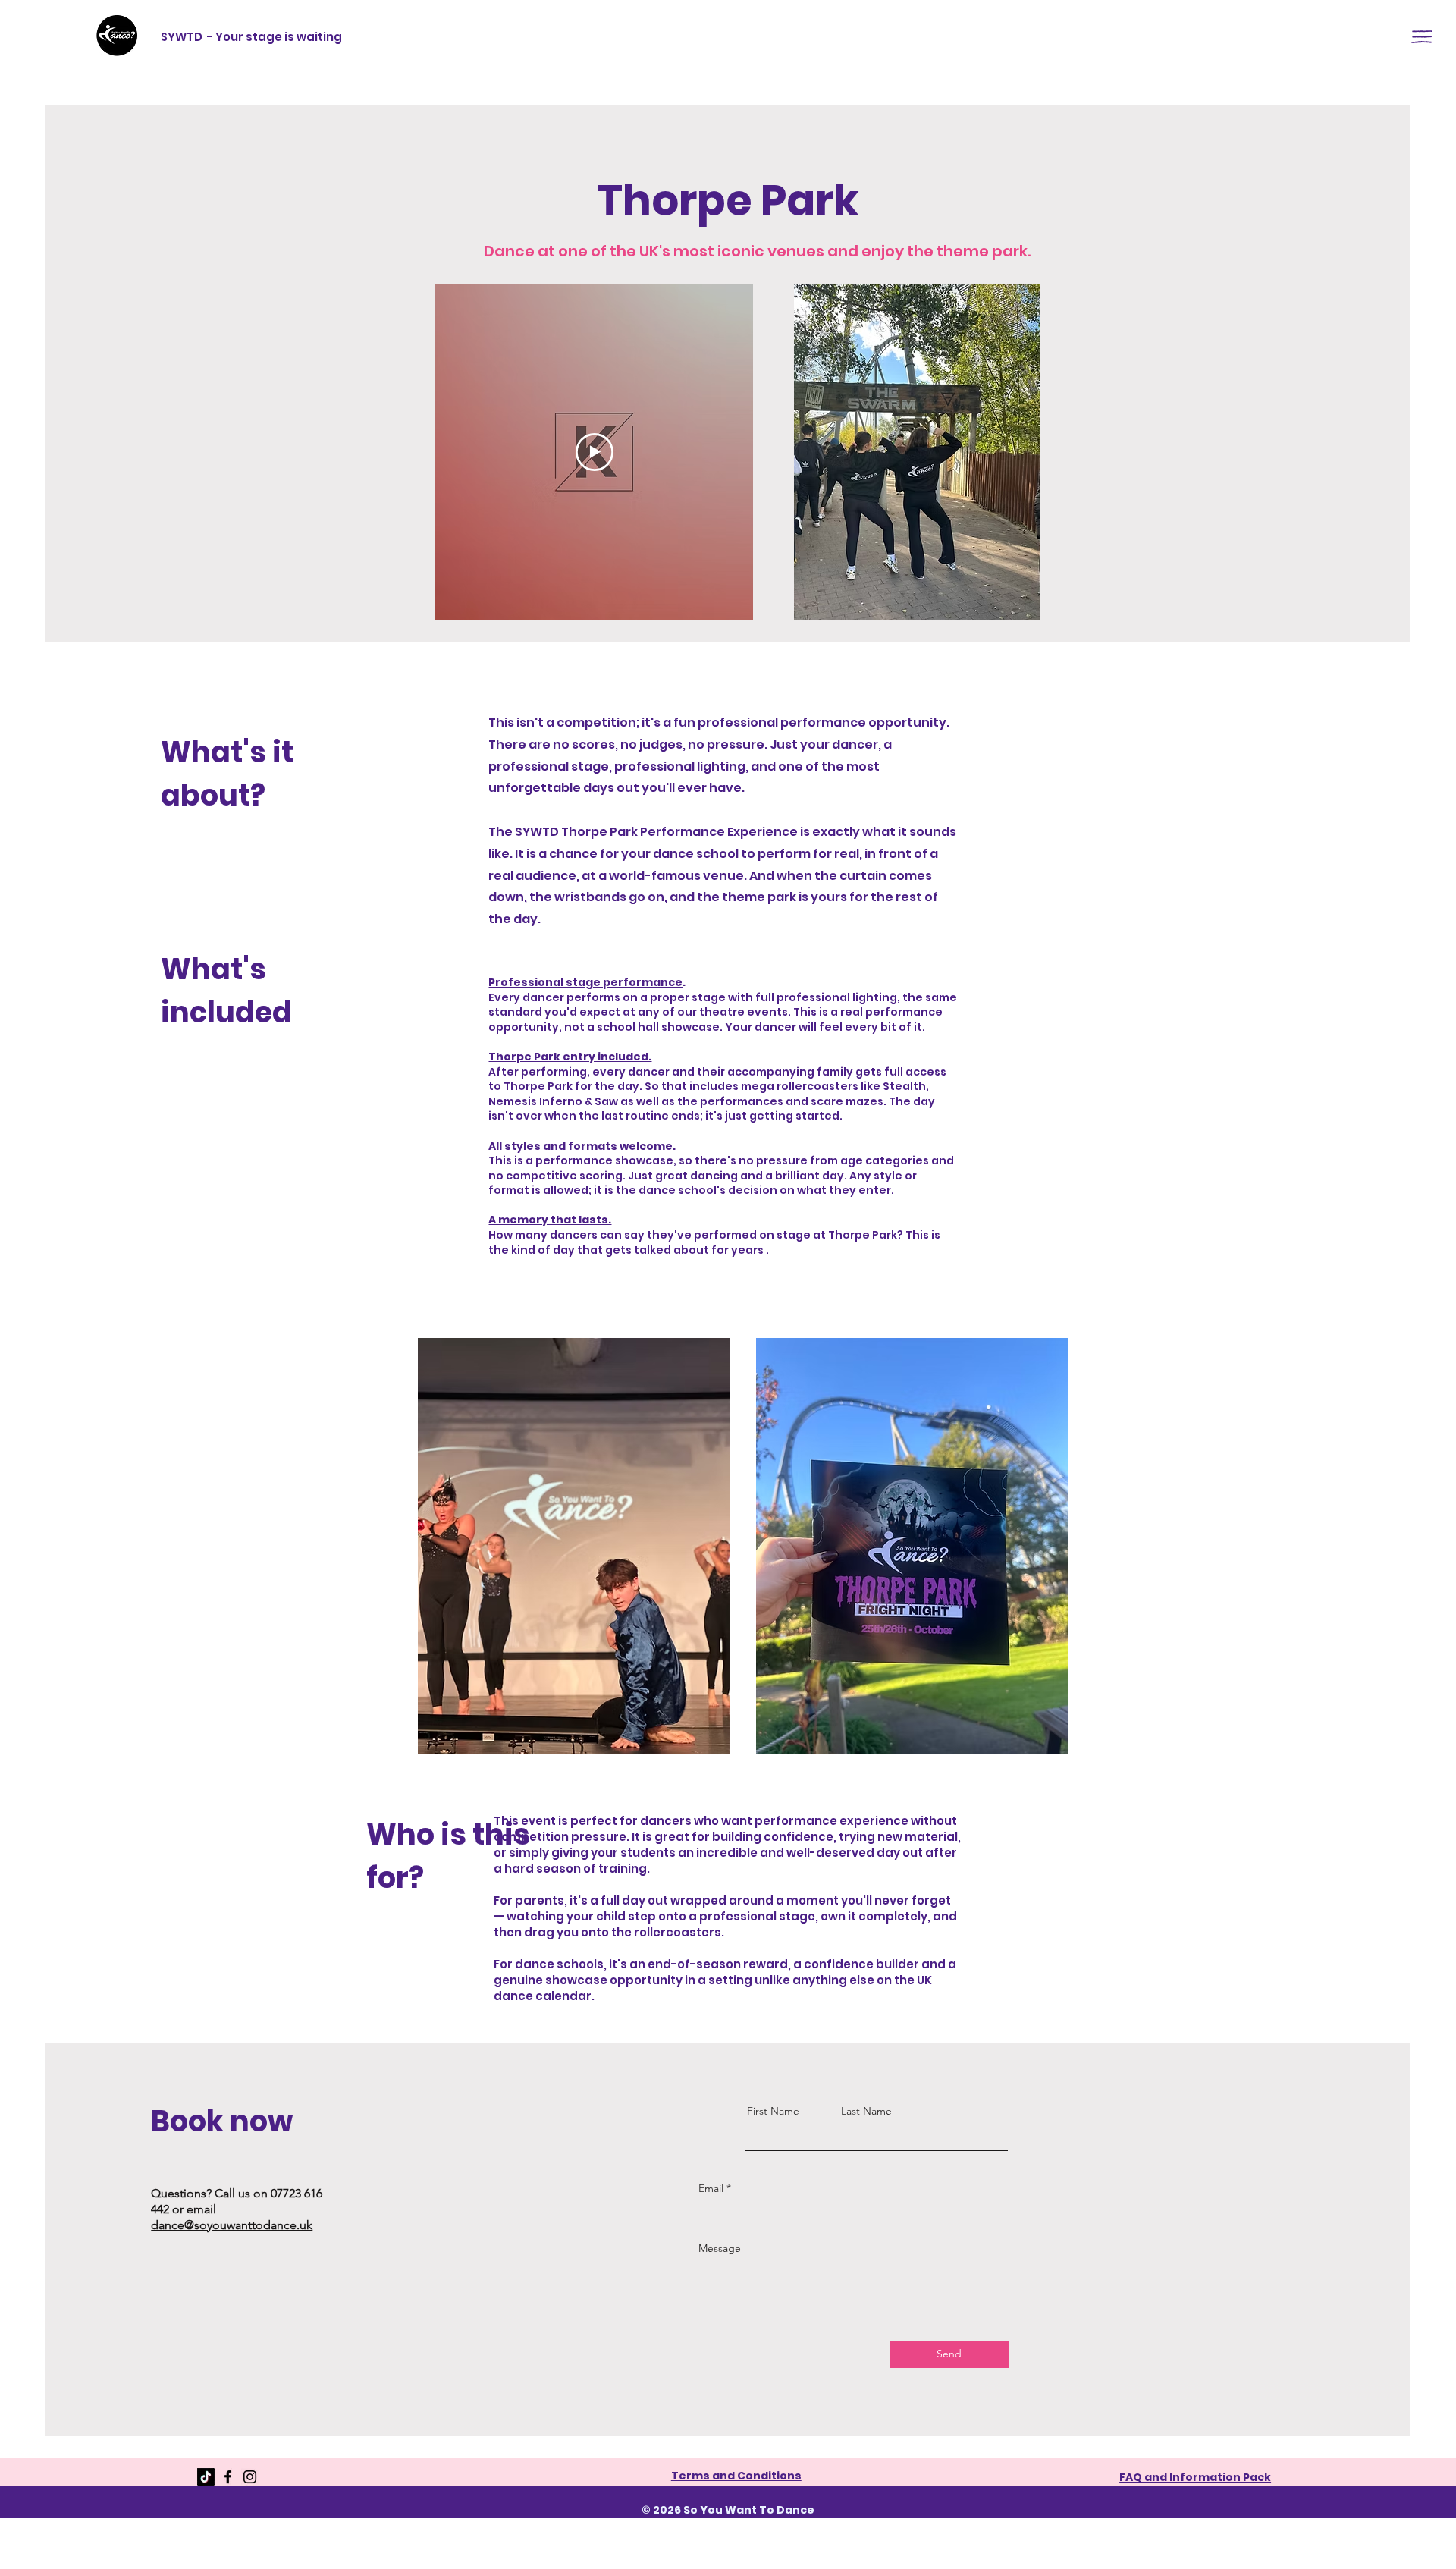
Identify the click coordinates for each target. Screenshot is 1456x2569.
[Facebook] (228, 2477)
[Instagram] (250, 2477)
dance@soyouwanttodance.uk (232, 2225)
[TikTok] (206, 2477)
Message (720, 2248)
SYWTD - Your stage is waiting (251, 37)
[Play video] (595, 452)
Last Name (866, 2111)
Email (711, 2188)
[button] (1422, 37)
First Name (773, 2111)
